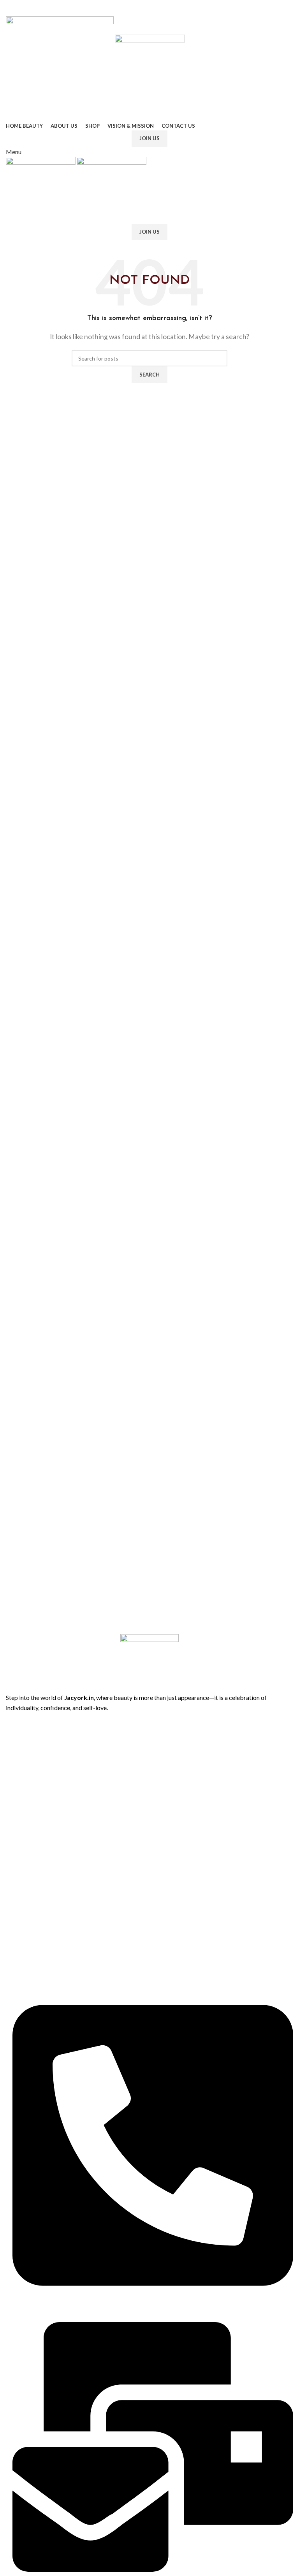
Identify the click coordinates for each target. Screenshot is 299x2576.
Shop (12, 1759)
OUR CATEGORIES (30, 1878)
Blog (11, 1772)
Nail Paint (17, 1959)
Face (11, 1905)
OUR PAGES (21, 1719)
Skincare (16, 1945)
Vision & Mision (25, 1852)
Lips (11, 1892)
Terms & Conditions (30, 1839)
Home (13, 1732)
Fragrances (19, 1919)
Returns (16, 1826)
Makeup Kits (21, 1932)
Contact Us (20, 1785)
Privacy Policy (22, 1812)
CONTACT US (24, 1972)
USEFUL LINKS (24, 1799)
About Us (18, 1746)
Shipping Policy (24, 1865)
